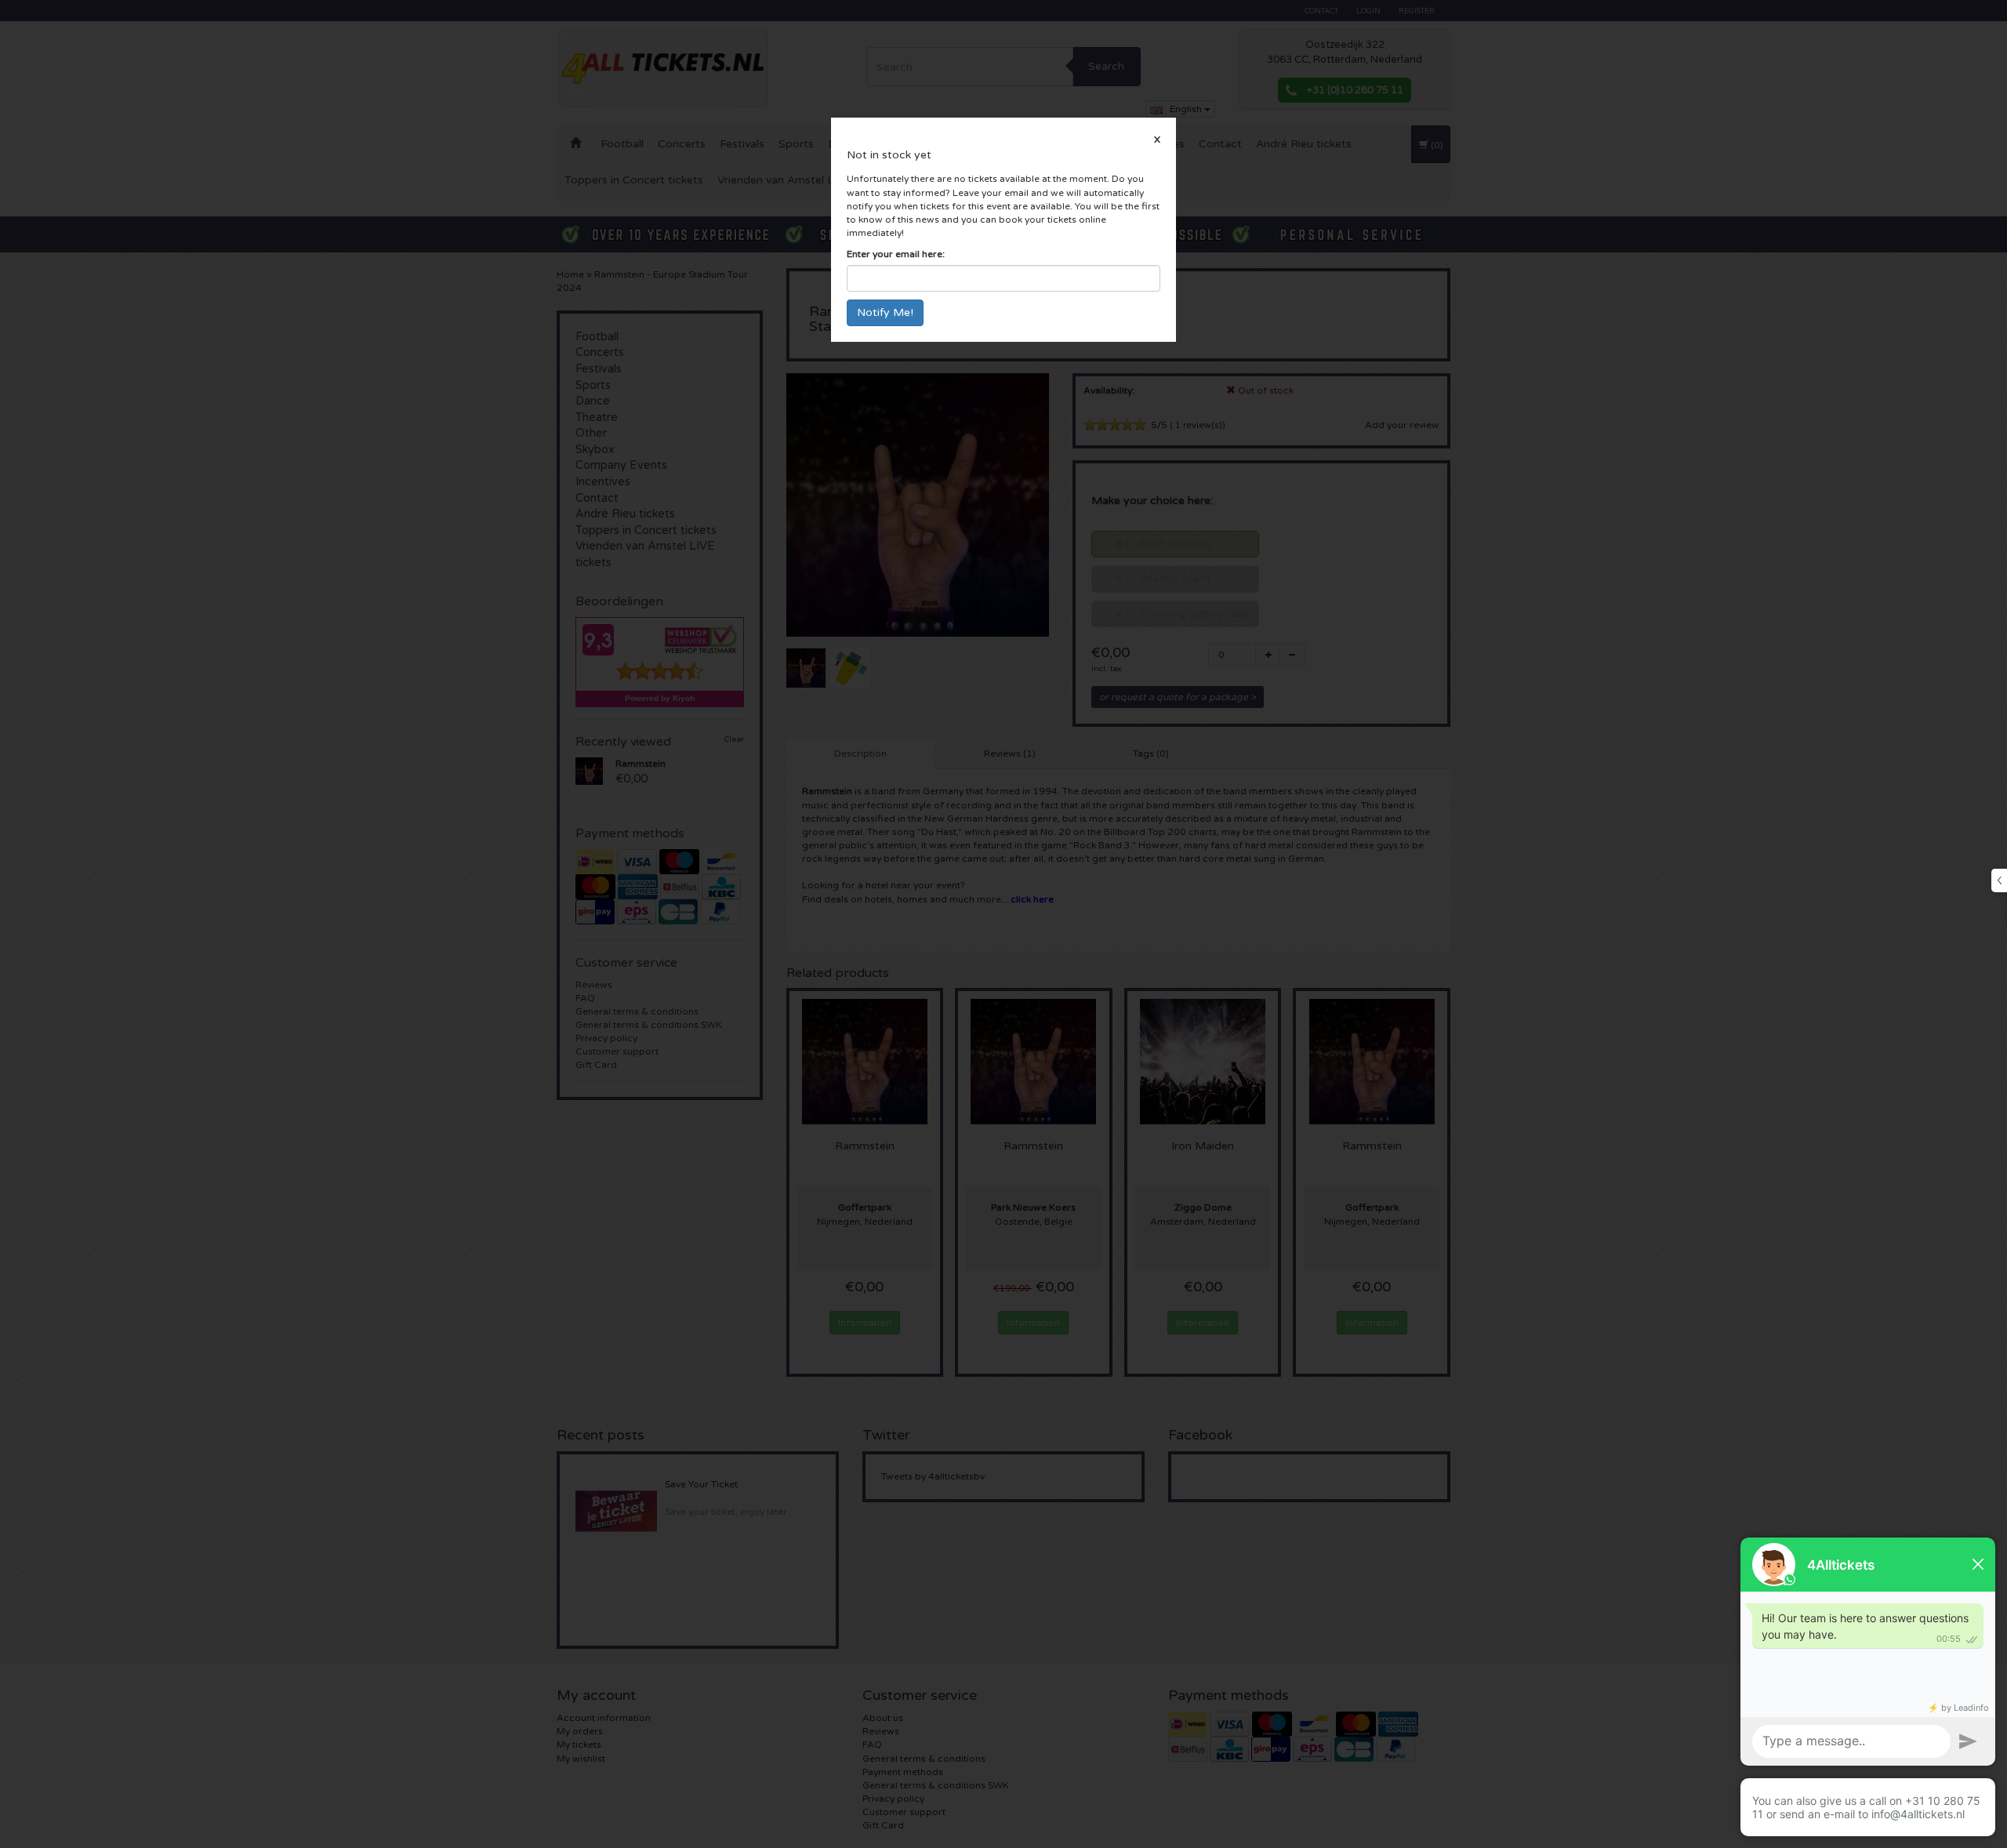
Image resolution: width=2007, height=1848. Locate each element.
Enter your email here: (896, 254)
